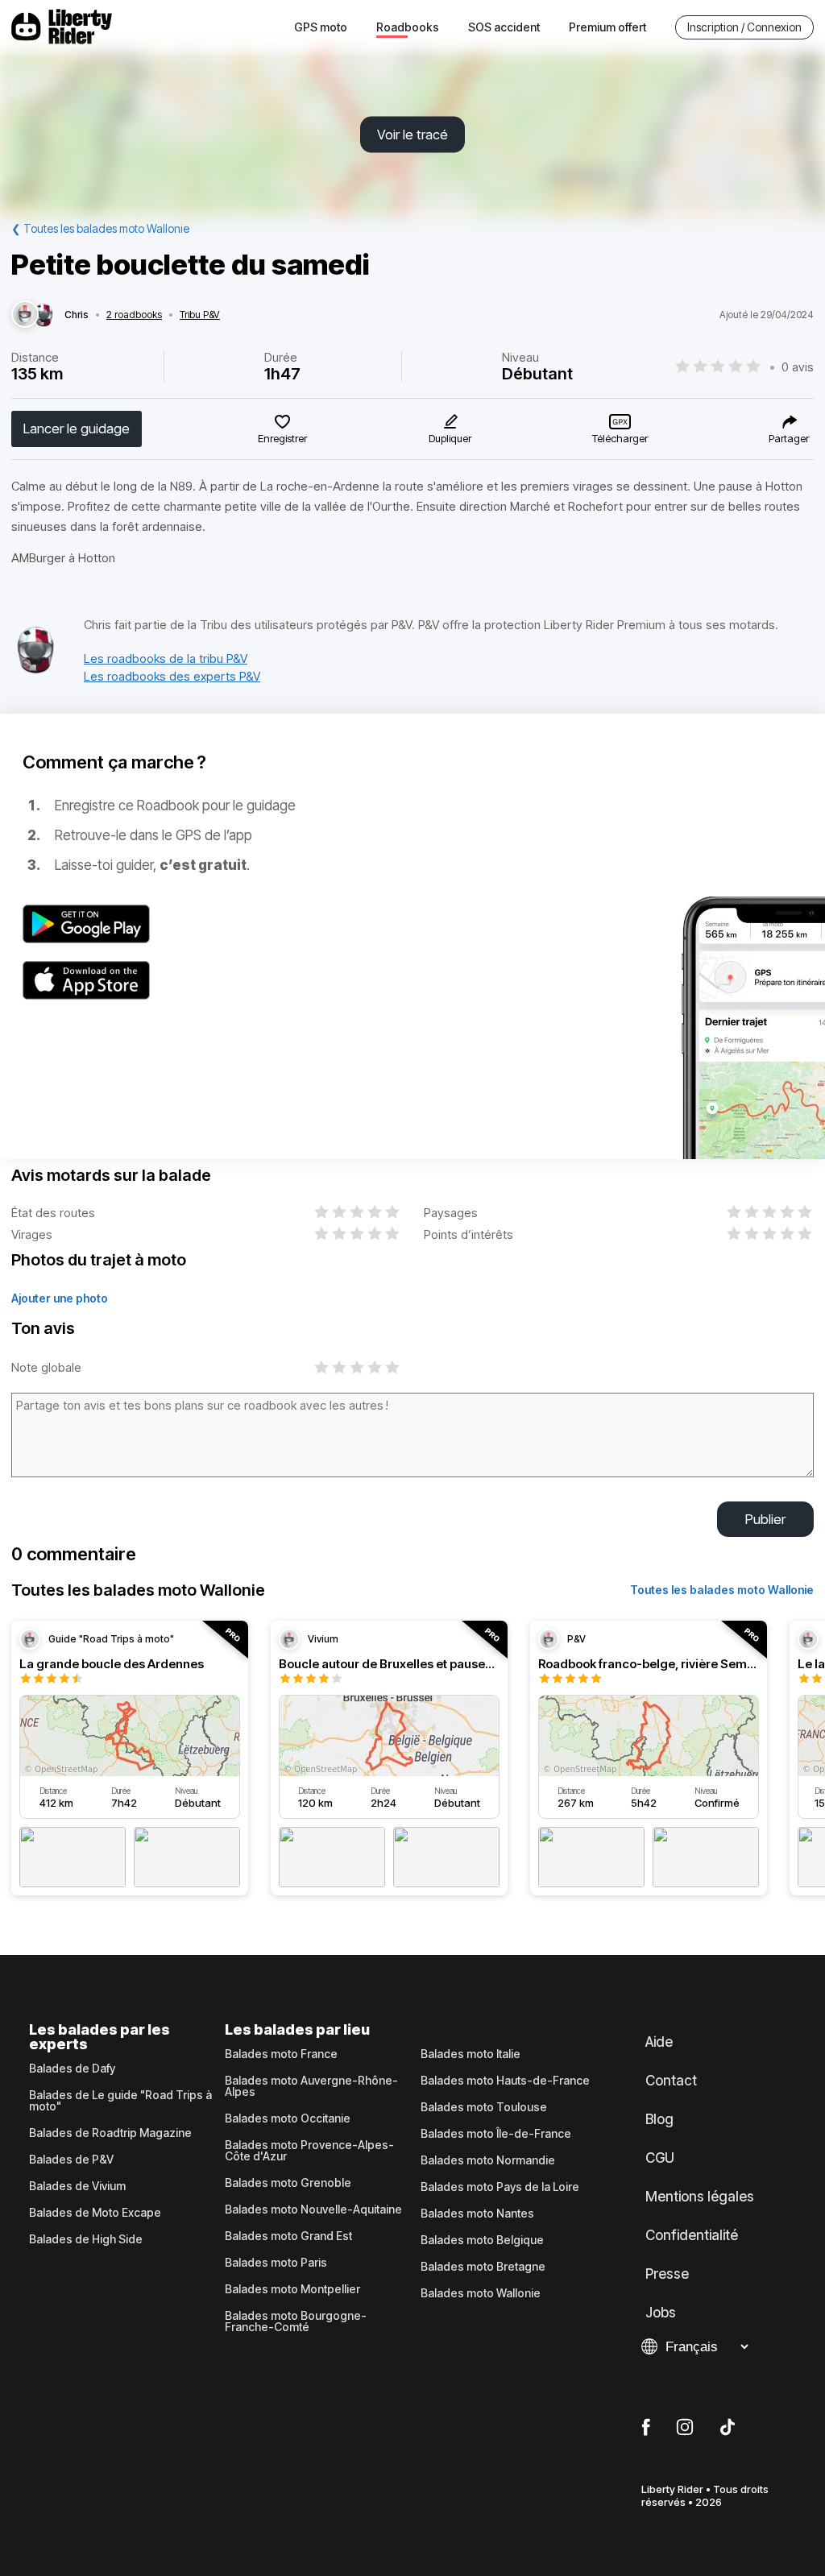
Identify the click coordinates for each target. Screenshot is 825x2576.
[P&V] (35, 670)
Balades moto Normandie (488, 2160)
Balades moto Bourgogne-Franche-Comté (296, 2321)
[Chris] (25, 315)
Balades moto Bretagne (483, 2267)
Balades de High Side (86, 2239)
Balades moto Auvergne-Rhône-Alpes (311, 2086)
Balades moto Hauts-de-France (505, 2081)
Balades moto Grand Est (288, 2236)
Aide (659, 2042)
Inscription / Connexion (744, 27)
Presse (667, 2274)
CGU (660, 2158)
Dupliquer (450, 438)
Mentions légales (700, 2197)
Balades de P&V (71, 2160)
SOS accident (504, 27)
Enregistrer (282, 438)
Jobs (661, 2313)
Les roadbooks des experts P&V (172, 676)
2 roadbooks (134, 315)
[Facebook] (646, 2428)
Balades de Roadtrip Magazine (110, 2133)
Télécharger (620, 438)
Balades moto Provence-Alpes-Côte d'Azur (309, 2151)
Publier (765, 1519)
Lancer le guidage (77, 429)
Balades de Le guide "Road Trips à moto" (120, 2101)
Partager (789, 438)
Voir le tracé (412, 135)
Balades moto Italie (471, 2054)
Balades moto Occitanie (288, 2118)
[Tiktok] (728, 2428)
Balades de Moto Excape (95, 2213)
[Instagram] (685, 2428)
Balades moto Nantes (477, 2214)
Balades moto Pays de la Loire (500, 2187)
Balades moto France (281, 2054)
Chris (77, 315)
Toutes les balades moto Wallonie (722, 1590)
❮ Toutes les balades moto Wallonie (100, 228)
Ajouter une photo (60, 1298)
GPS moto (321, 27)
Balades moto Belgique (482, 2240)
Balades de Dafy (72, 2069)
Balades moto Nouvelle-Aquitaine (313, 2209)
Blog (659, 2119)
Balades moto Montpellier (292, 2289)
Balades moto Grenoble (288, 2183)
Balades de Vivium (77, 2186)
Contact (671, 2081)
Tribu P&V (200, 315)
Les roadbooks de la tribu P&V (166, 658)
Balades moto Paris (276, 2263)
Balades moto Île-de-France (496, 2134)
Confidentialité (692, 2235)
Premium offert (607, 27)
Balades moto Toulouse (484, 2107)
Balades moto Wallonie (481, 2293)
